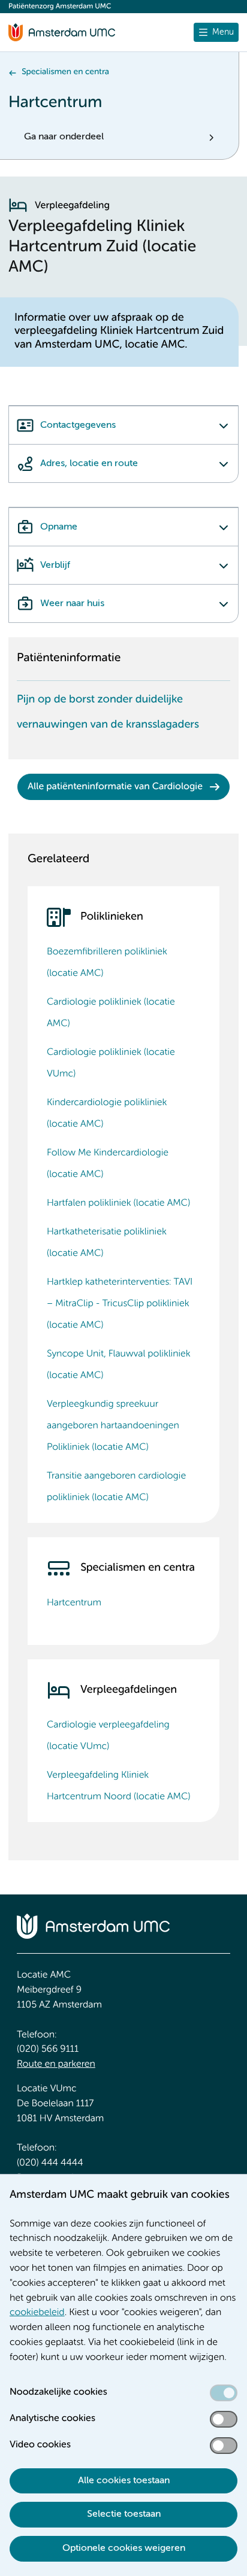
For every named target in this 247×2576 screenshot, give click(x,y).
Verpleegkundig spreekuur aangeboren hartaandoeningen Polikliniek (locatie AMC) (113, 1426)
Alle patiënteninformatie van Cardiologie (115, 787)
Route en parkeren (56, 2064)
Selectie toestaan (124, 2514)
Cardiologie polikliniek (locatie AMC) (111, 1013)
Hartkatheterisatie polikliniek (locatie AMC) (107, 1243)
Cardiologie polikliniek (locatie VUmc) (111, 1063)
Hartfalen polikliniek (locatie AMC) (118, 1203)
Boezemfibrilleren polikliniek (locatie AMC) (107, 963)
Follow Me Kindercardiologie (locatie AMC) (108, 1164)
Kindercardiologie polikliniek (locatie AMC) (107, 1114)
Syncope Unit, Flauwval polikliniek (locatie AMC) (119, 1365)
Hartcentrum (74, 1603)
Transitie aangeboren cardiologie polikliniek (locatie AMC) (116, 1487)
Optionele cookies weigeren (124, 2548)
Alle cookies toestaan (124, 2481)
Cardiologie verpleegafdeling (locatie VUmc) (108, 1736)
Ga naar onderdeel (64, 137)
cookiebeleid (37, 2313)
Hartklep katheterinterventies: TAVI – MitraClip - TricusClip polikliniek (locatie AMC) (120, 1304)
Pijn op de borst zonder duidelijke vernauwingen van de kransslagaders (108, 712)
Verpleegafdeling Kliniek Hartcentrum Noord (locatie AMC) (119, 1786)
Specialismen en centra (65, 72)
